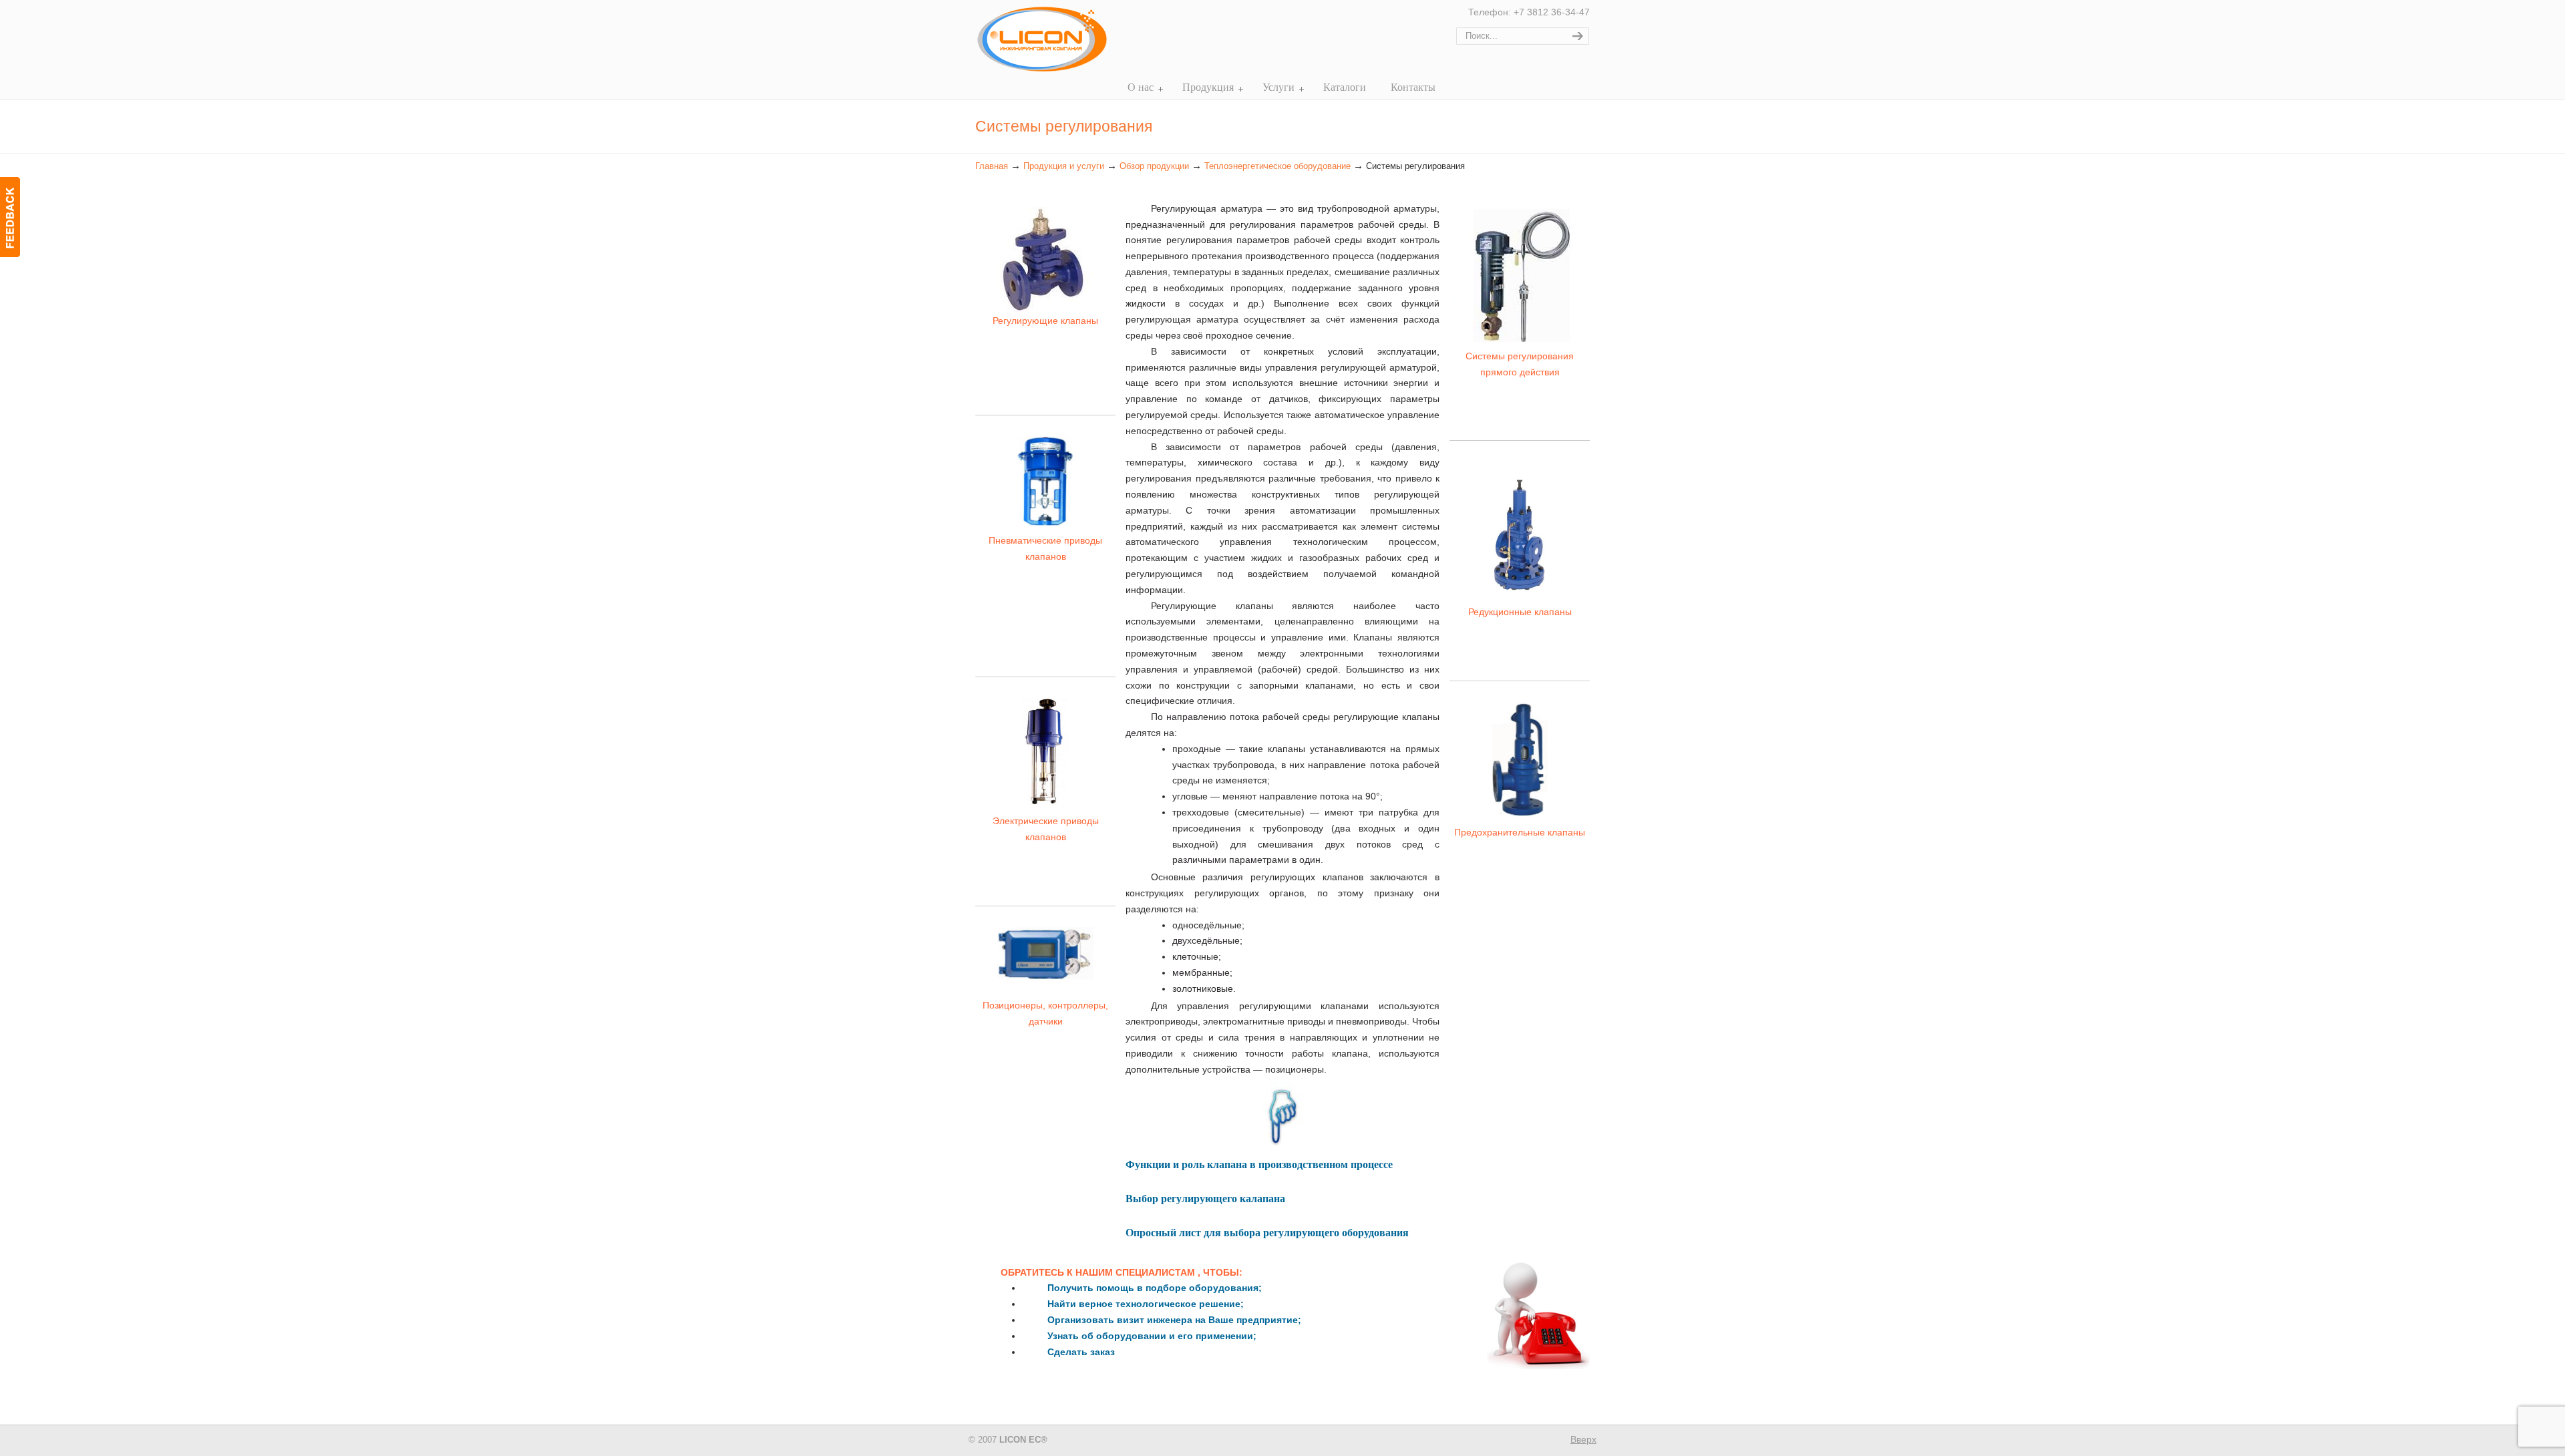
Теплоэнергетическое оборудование (1277, 166)
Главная (992, 166)
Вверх (1583, 1439)
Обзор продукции (1154, 166)
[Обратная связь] (10, 217)
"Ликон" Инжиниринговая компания (1042, 42)
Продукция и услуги (1064, 166)
